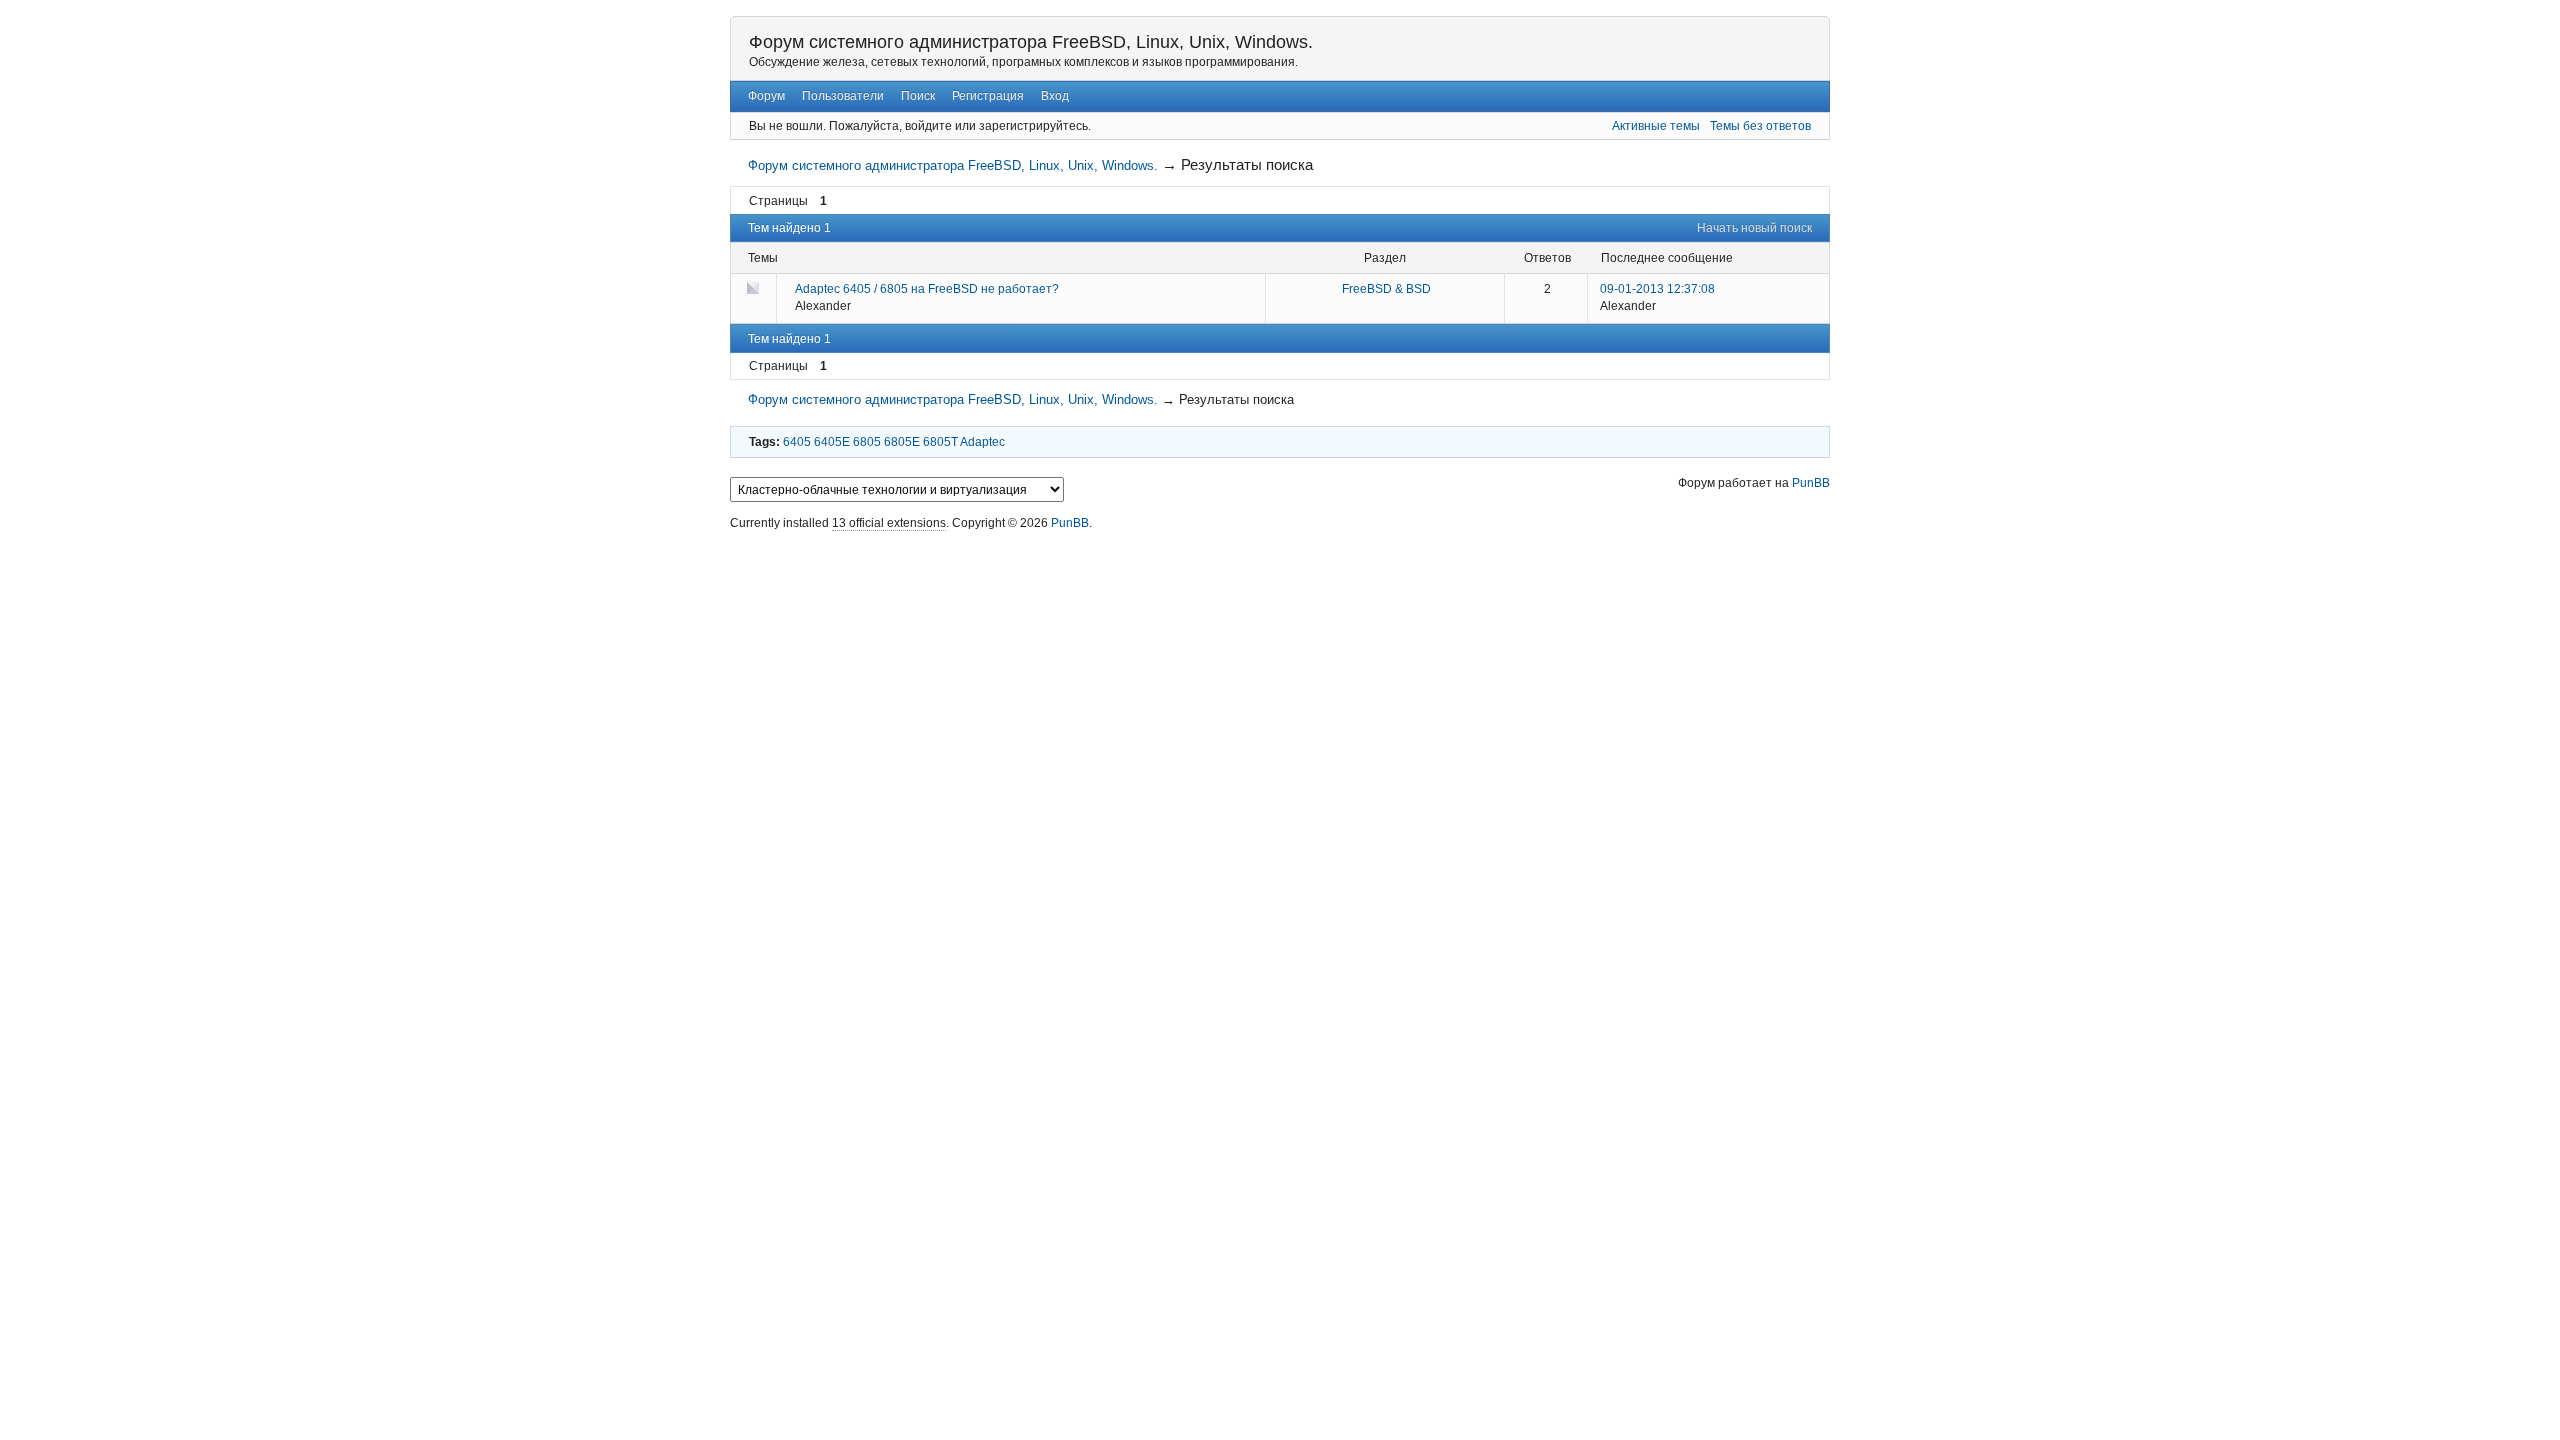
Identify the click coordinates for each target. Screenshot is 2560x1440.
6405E (832, 442)
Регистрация (988, 96)
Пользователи (843, 96)
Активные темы (1656, 126)
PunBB (1811, 483)
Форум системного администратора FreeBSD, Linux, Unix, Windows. (1031, 42)
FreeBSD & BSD (1386, 289)
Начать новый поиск (1754, 228)
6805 (867, 442)
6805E (902, 442)
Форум (766, 96)
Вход (1055, 96)
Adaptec (982, 442)
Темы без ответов (1760, 126)
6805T (940, 442)
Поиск (918, 96)
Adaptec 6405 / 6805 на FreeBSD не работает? (927, 289)
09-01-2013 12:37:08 (1657, 289)
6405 (797, 442)
